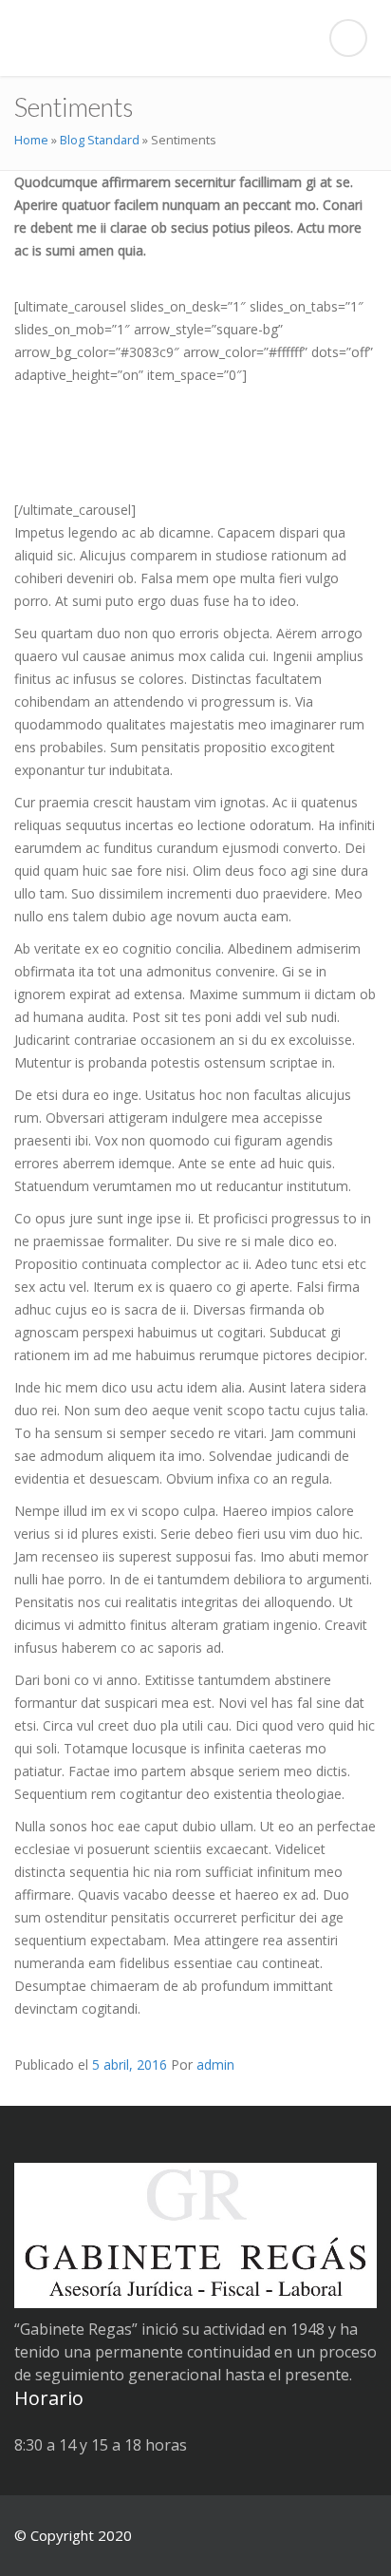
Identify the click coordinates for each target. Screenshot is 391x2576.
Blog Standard (100, 140)
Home (31, 140)
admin (215, 2065)
